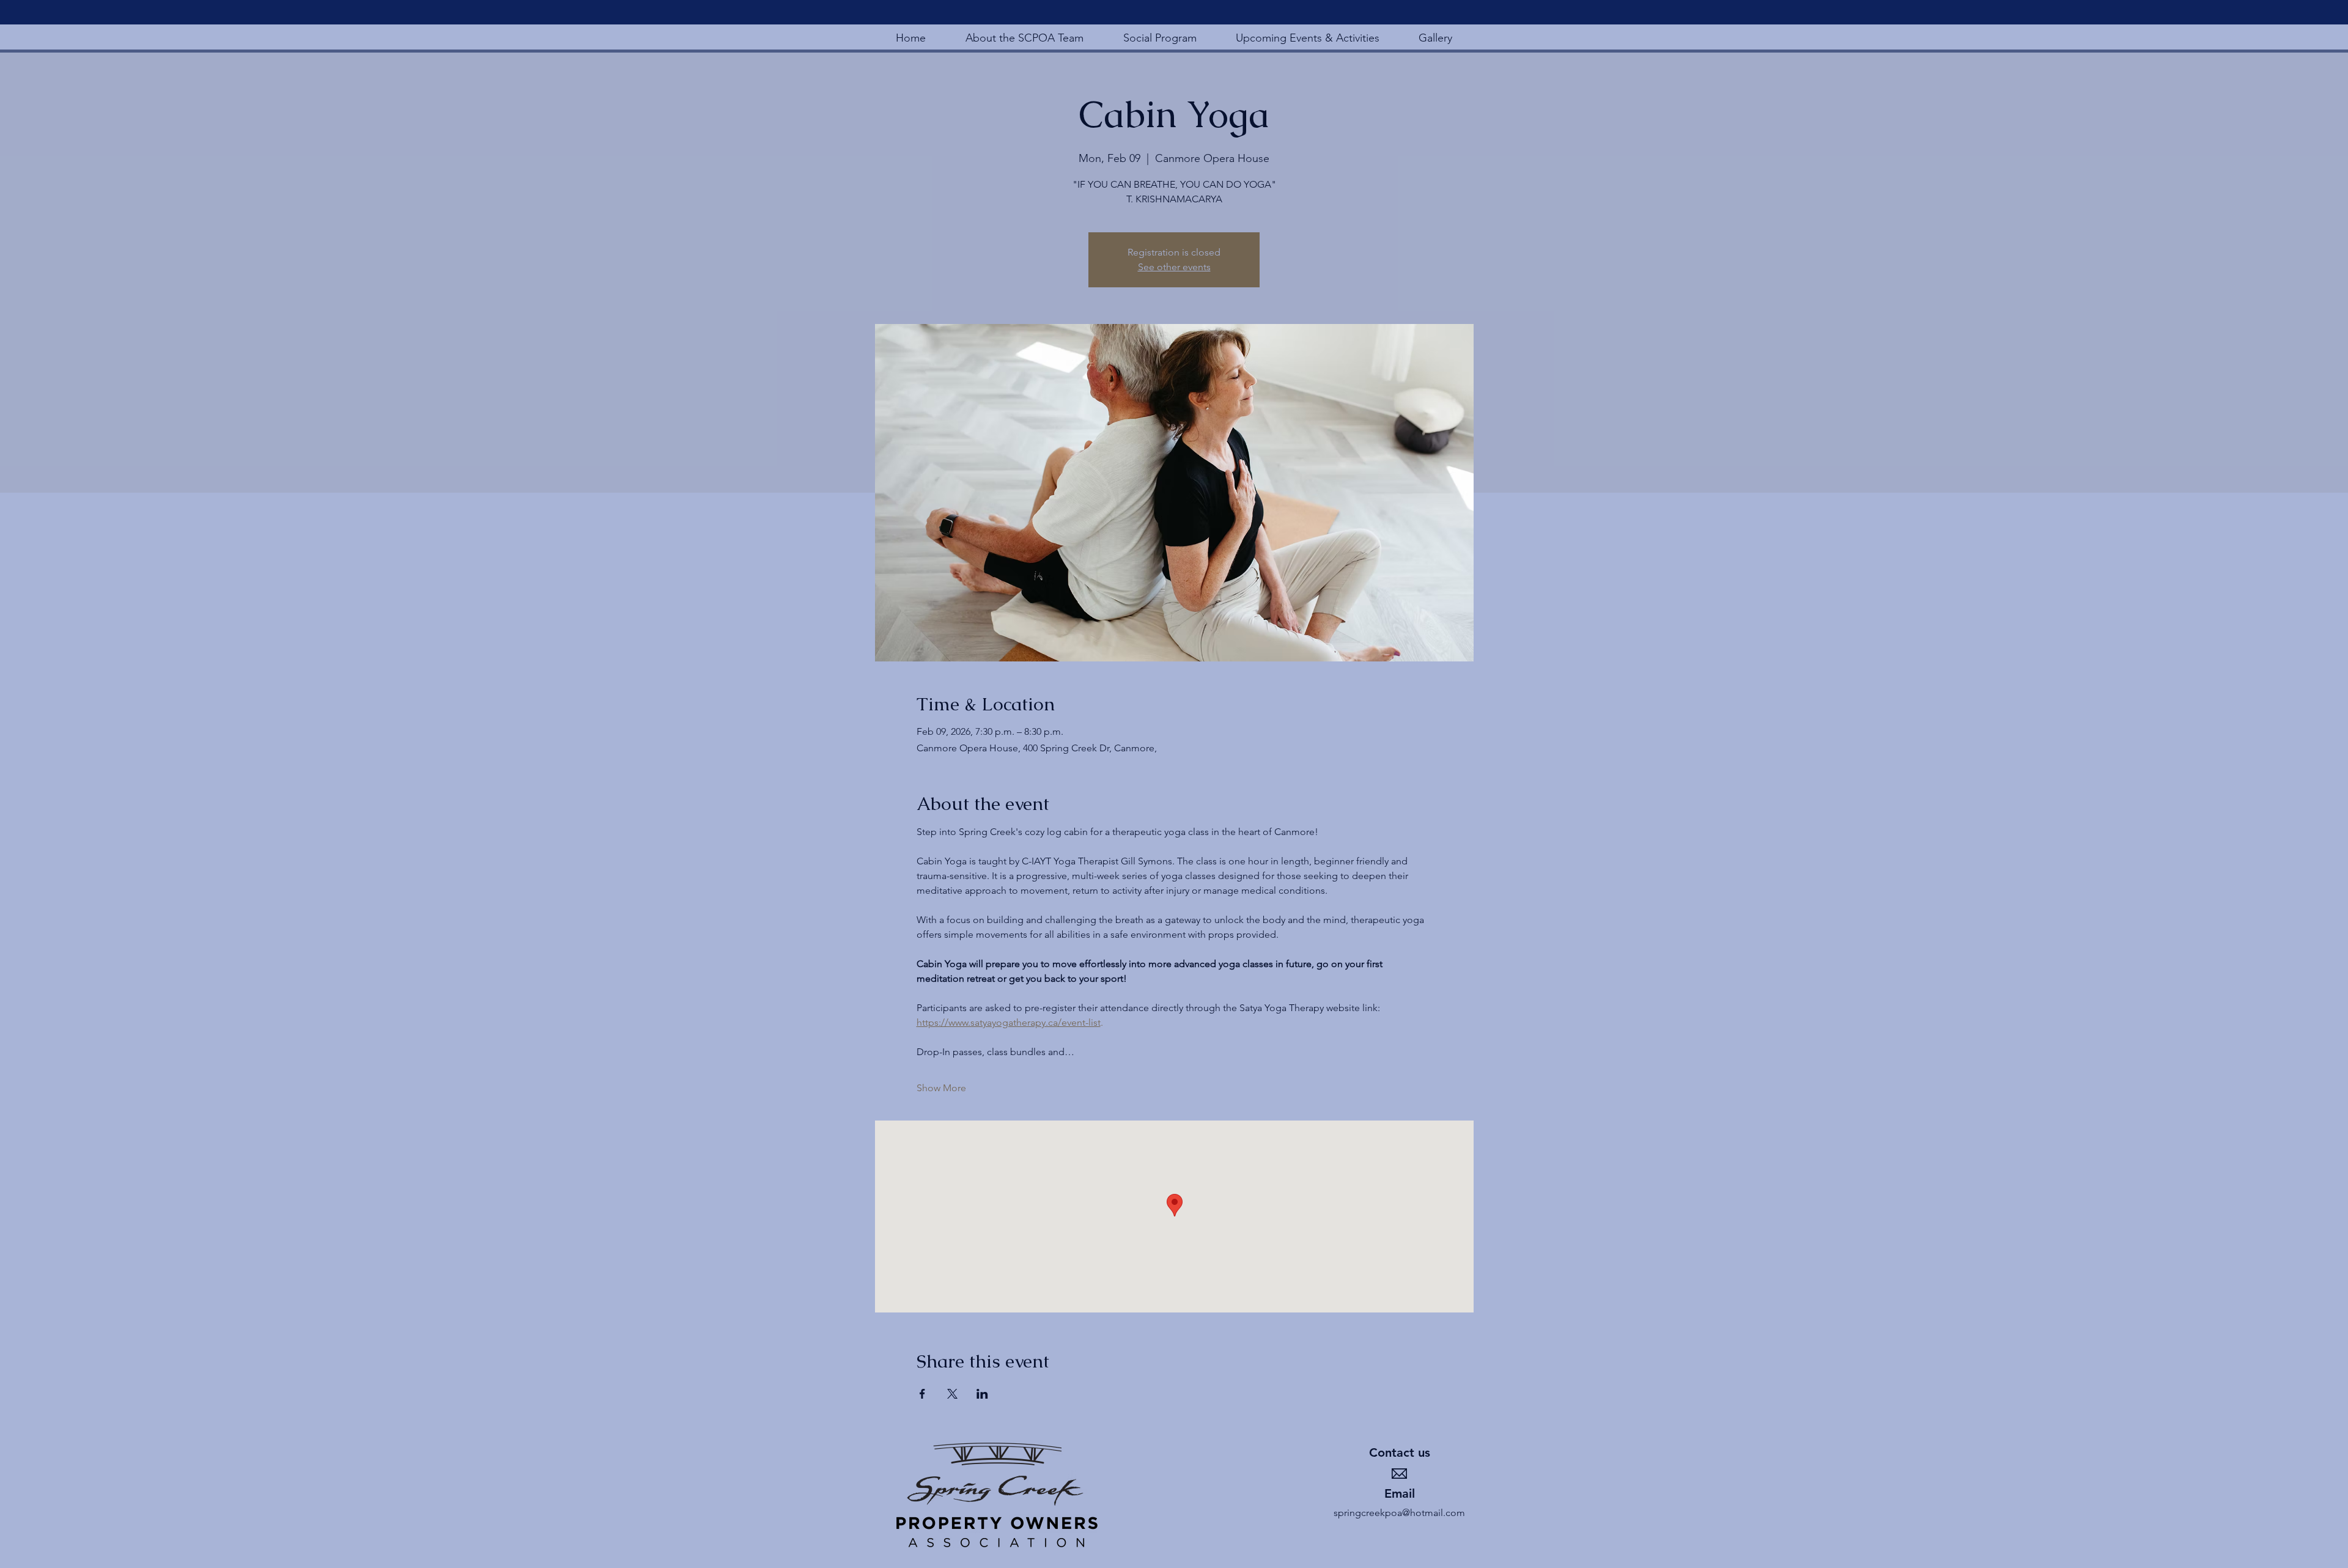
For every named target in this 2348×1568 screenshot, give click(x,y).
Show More (941, 1088)
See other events (1174, 267)
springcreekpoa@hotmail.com (1399, 1513)
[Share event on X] (952, 1394)
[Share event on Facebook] (922, 1394)
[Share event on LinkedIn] (982, 1394)
